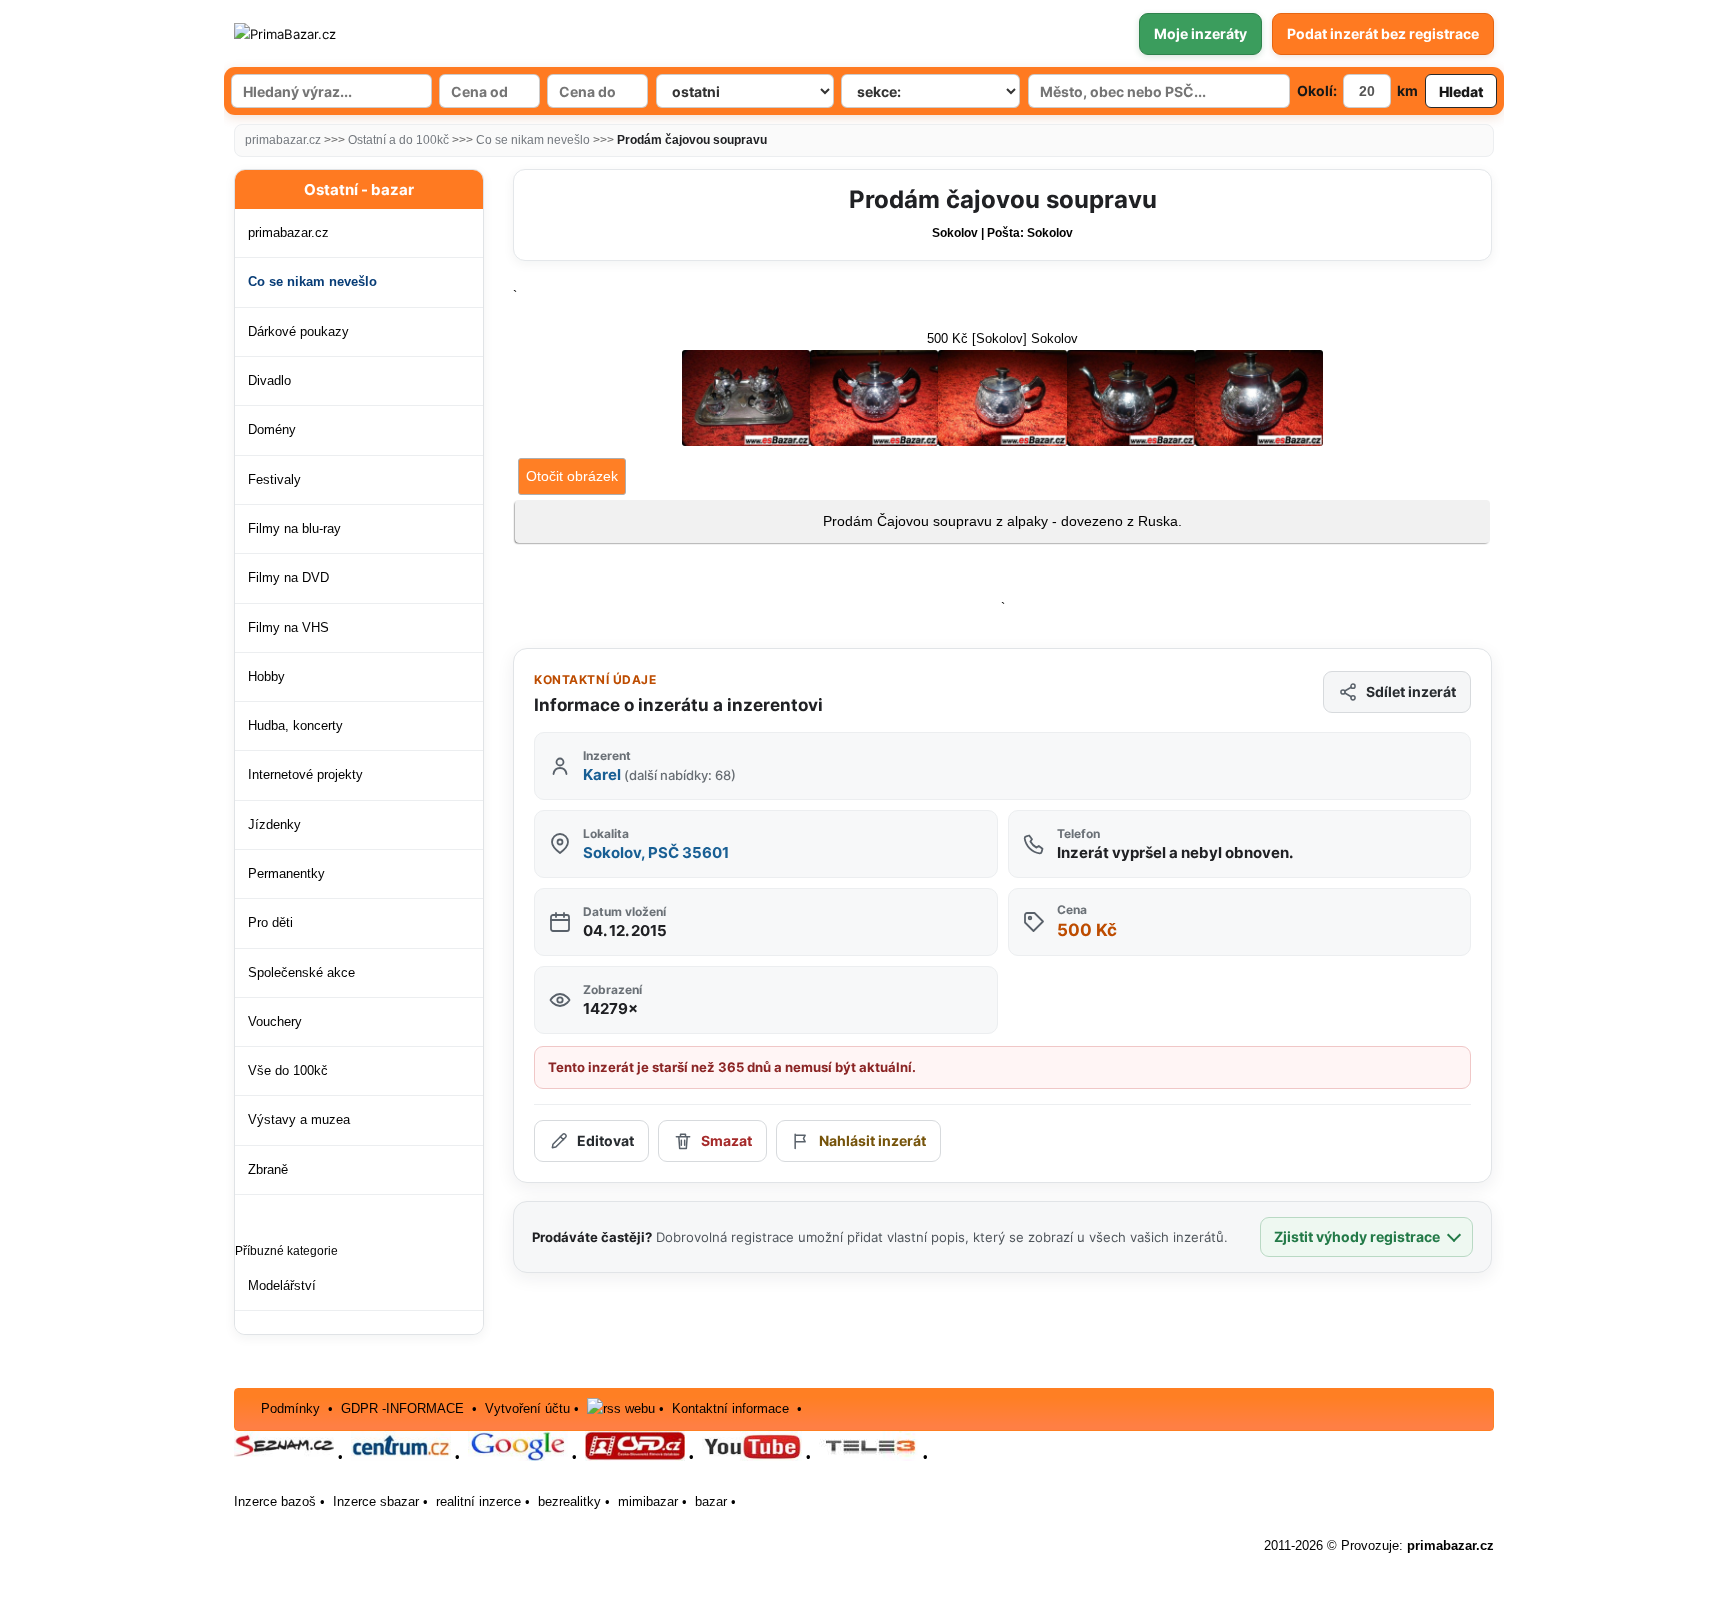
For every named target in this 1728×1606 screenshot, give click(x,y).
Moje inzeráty (1200, 33)
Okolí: (1317, 90)
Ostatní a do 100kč (398, 140)
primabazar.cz (283, 140)
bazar (711, 1501)
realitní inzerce (478, 1501)
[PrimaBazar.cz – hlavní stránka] (353, 34)
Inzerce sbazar (376, 1501)
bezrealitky (569, 1501)
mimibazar (648, 1501)
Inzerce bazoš (275, 1501)
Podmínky (290, 1408)
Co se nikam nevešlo (533, 140)
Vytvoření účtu (527, 1408)
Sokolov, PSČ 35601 (656, 852)
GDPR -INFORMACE (404, 1408)
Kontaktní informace (730, 1408)
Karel (659, 774)
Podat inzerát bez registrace (1383, 33)
